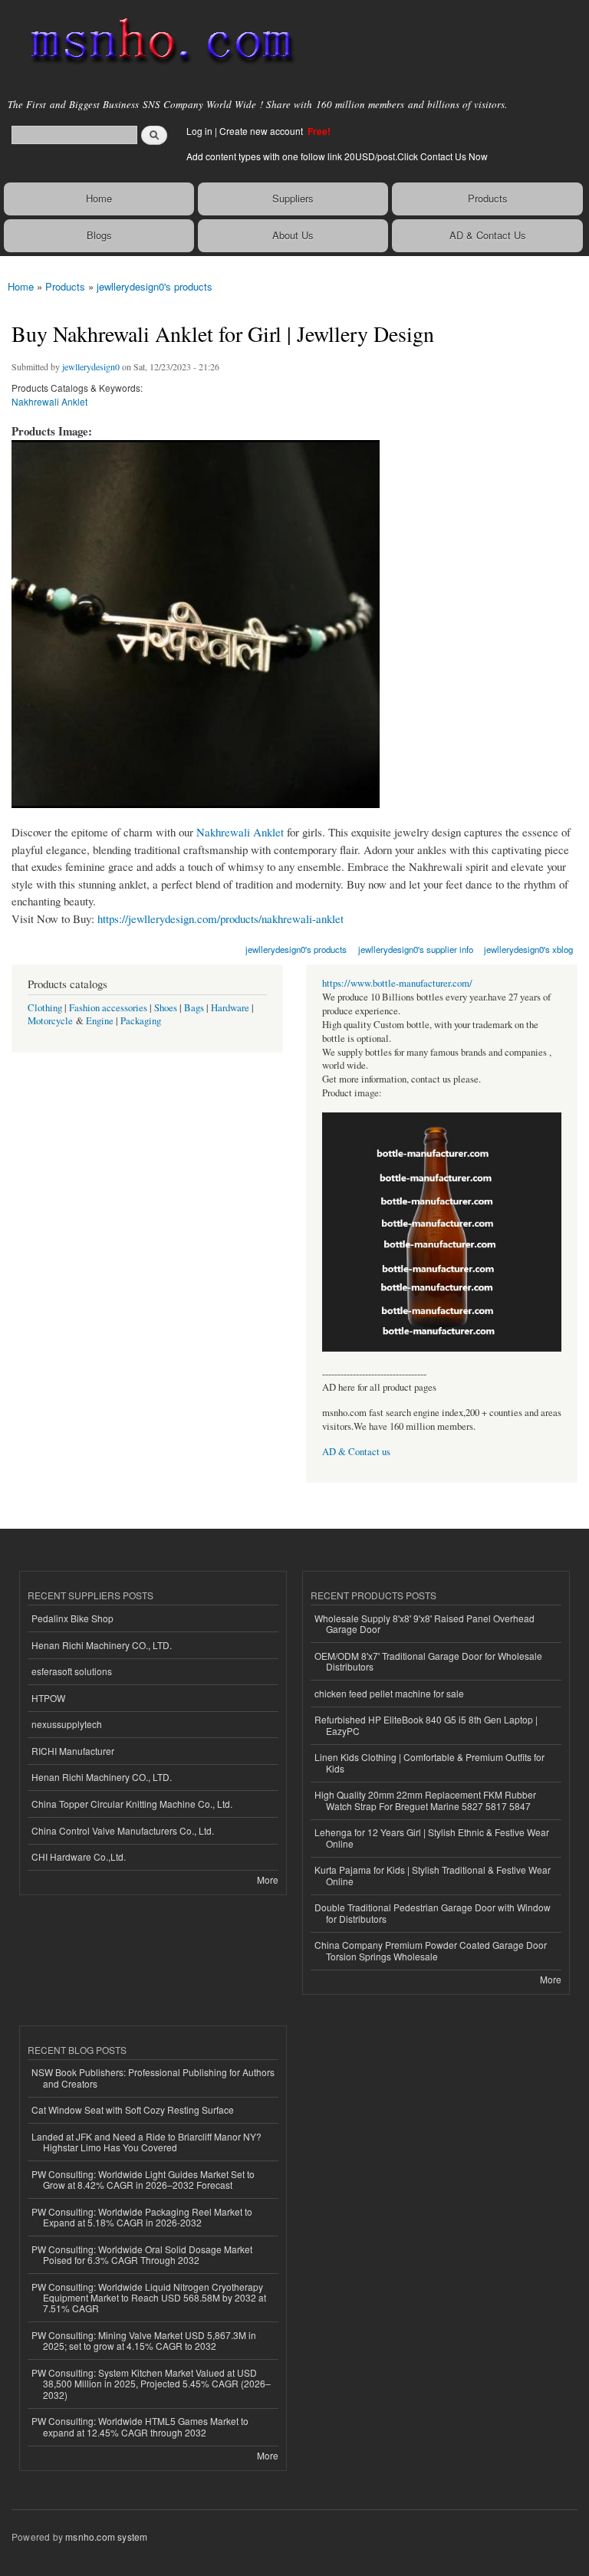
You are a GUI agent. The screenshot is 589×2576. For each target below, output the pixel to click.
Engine (100, 1021)
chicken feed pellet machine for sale (389, 1693)
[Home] (155, 42)
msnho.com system (106, 2537)
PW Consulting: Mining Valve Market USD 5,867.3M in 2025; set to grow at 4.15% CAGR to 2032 (144, 2340)
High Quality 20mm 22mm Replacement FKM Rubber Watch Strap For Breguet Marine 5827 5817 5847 (425, 1800)
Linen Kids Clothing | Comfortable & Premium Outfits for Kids (429, 1762)
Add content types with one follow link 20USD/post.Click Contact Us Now (337, 156)
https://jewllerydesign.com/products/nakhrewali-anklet (220, 918)
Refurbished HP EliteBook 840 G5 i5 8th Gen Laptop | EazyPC (426, 1725)
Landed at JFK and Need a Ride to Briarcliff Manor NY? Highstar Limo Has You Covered (146, 2142)
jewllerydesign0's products (155, 286)
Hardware (230, 1008)
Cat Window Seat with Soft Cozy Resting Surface (133, 2109)
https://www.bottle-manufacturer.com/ (397, 983)
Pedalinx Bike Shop (72, 1618)
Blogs (99, 235)
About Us (293, 235)
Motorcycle (50, 1021)
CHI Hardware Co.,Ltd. (79, 1856)
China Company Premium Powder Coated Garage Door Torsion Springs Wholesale (431, 1950)
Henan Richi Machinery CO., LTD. (102, 1645)
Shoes (166, 1008)
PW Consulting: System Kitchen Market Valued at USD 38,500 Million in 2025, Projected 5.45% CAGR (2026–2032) (151, 2384)
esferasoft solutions (72, 1671)
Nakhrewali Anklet (49, 401)
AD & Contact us (356, 1452)
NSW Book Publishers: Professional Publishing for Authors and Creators (153, 2077)
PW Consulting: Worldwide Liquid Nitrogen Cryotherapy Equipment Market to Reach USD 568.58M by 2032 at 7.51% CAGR (149, 2298)
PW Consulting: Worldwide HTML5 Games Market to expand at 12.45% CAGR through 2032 (140, 2426)
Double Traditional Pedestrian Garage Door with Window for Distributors (433, 1912)
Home (99, 198)
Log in (199, 131)
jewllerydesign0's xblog (528, 949)
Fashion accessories (108, 1008)
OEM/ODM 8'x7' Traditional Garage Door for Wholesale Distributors (428, 1661)
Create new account (262, 131)
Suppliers (293, 198)
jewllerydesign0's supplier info (416, 949)
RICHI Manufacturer (73, 1751)
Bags (194, 1008)
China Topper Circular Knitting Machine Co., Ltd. (132, 1804)
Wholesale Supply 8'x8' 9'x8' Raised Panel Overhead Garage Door (424, 1623)
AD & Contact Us (488, 235)
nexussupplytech (67, 1724)
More (268, 1879)
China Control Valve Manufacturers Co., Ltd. (123, 1830)
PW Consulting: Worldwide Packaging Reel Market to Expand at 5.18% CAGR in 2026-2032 (142, 2217)
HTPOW (48, 1698)
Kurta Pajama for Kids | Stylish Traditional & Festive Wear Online (433, 1875)
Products (488, 198)
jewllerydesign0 (91, 366)
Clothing (45, 1008)
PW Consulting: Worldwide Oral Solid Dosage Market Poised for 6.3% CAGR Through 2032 (142, 2254)
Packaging (141, 1021)
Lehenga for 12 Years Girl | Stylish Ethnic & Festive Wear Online (432, 1837)
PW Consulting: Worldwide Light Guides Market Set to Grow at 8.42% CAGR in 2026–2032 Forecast (143, 2179)
